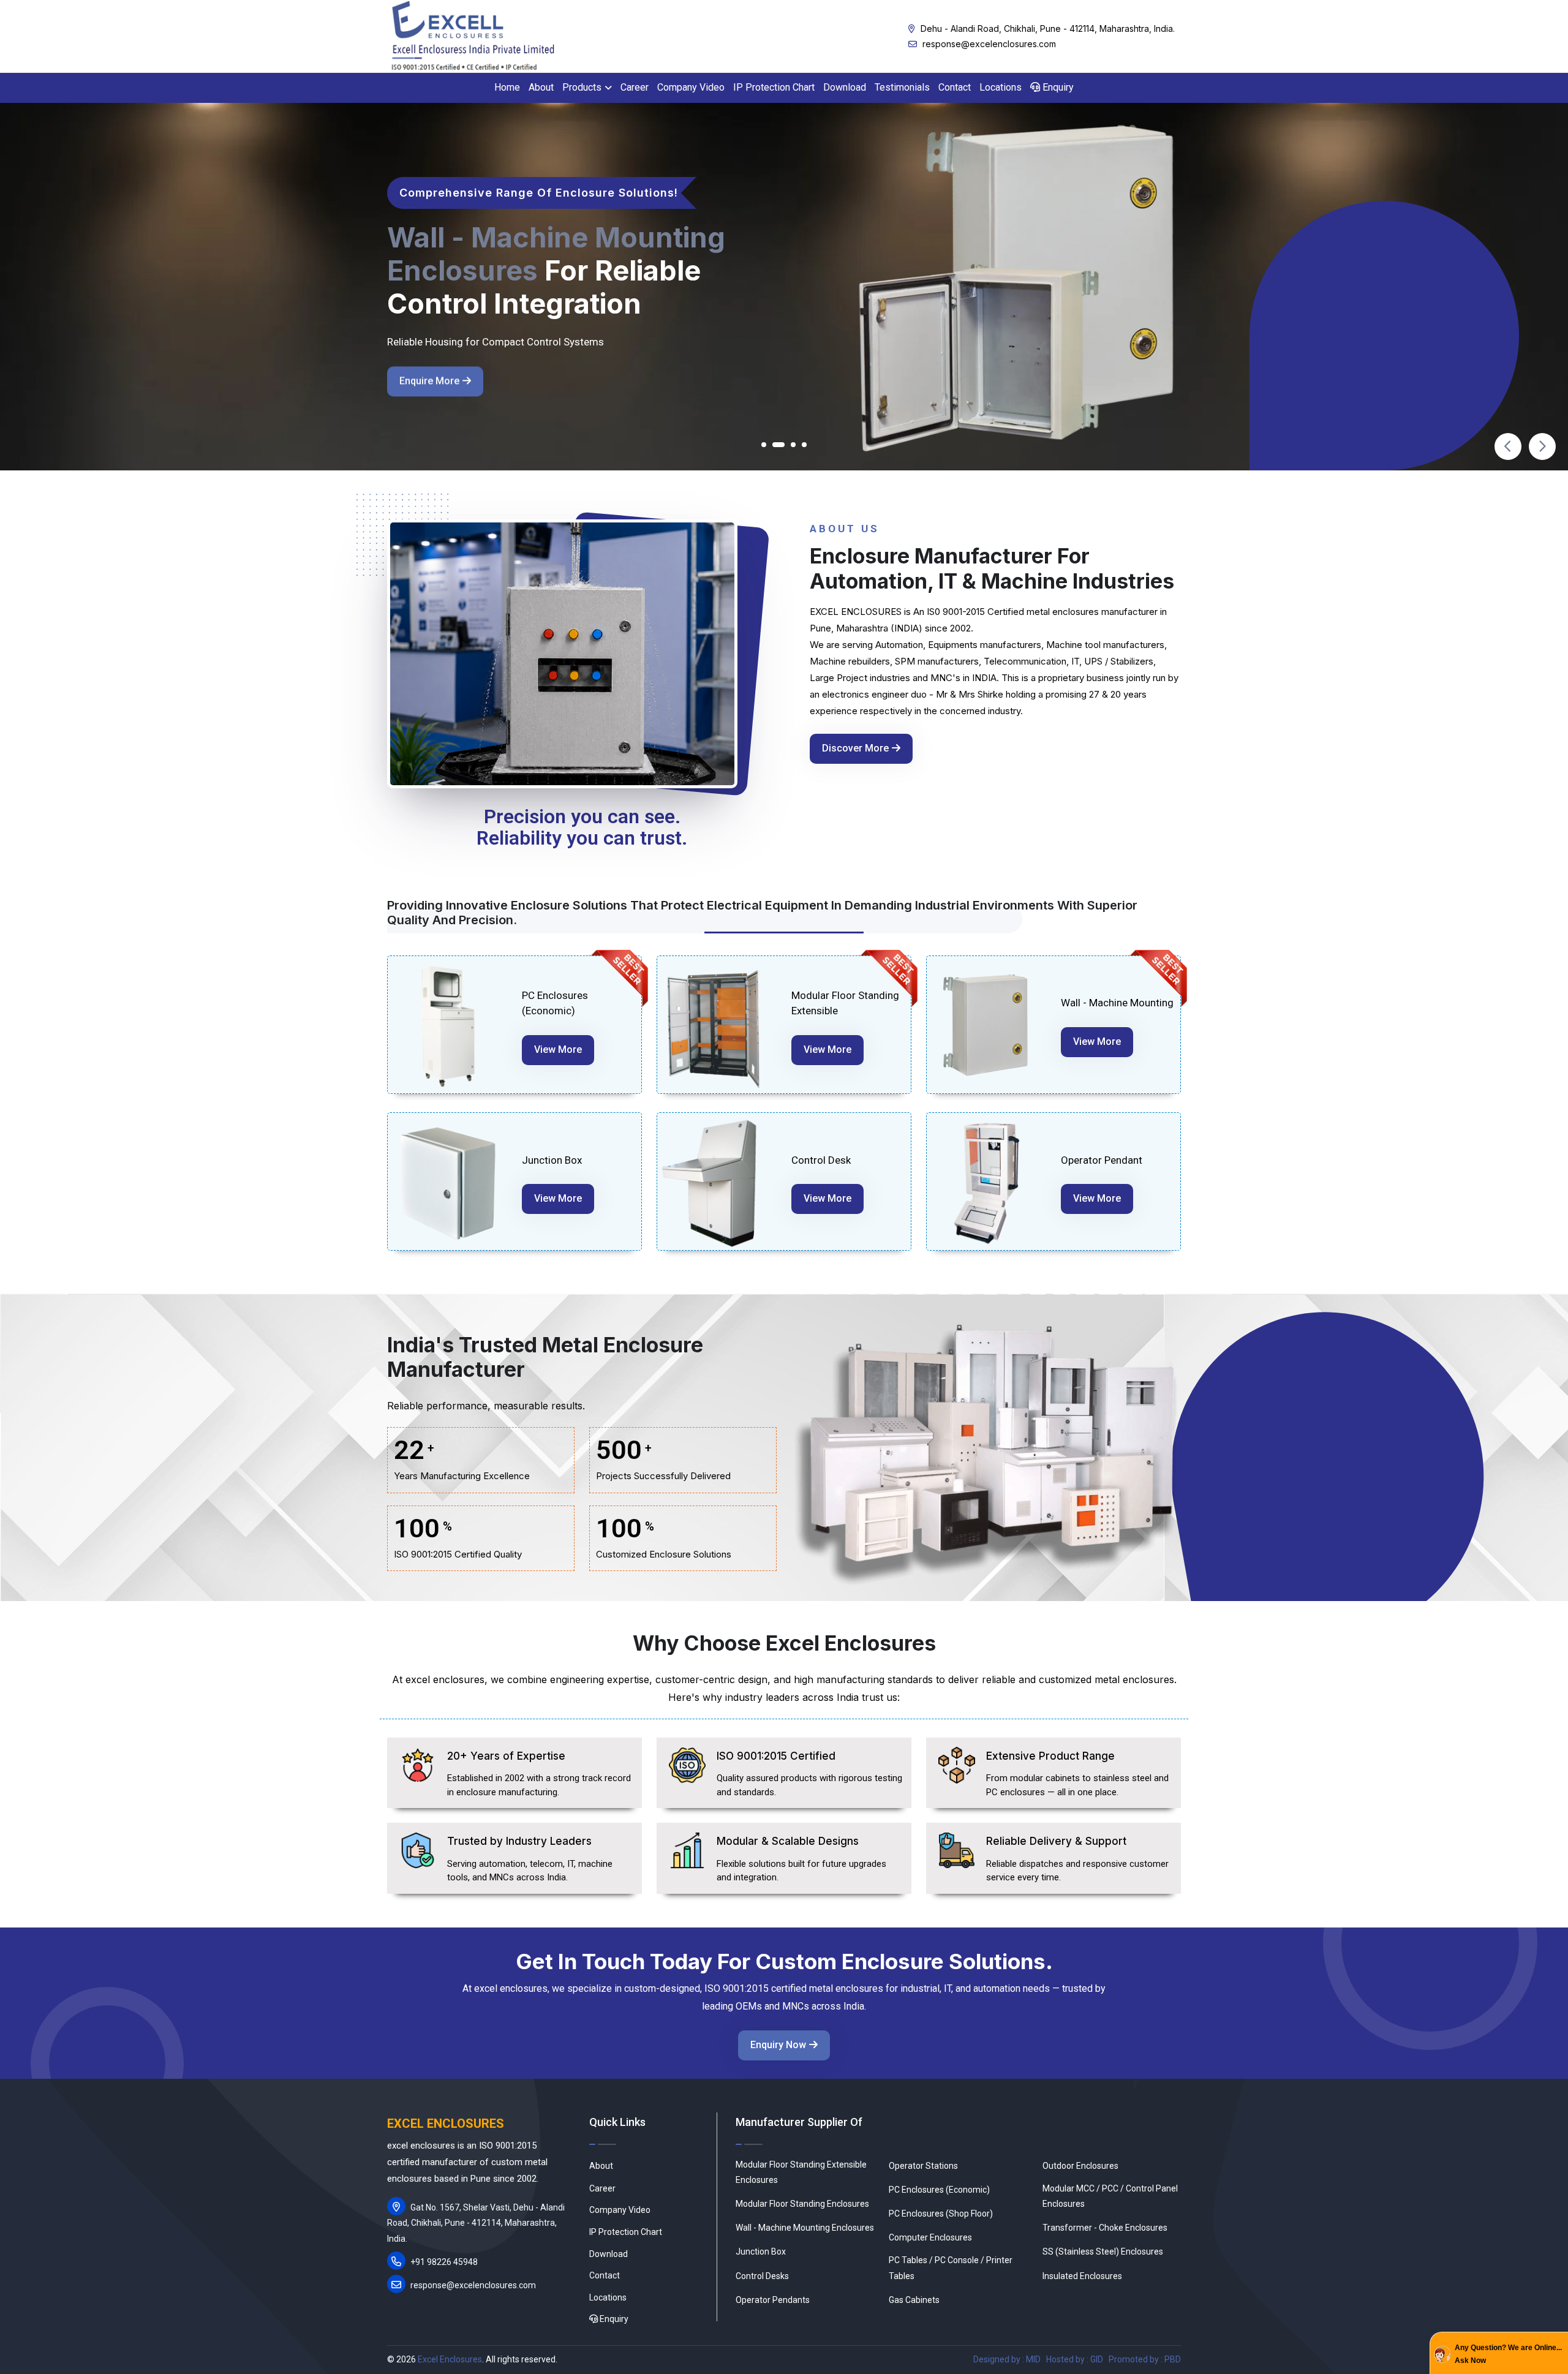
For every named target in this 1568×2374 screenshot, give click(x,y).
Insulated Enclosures (1082, 2276)
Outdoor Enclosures (1080, 2166)
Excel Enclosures (450, 2359)
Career (635, 87)
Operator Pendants (773, 2300)
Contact (955, 87)
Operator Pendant (1102, 1160)
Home (507, 87)
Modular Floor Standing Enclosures (802, 2204)
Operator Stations (923, 2166)
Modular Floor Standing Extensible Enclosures (801, 2172)
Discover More (855, 748)
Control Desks (762, 2276)
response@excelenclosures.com (988, 44)
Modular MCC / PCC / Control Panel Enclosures (1110, 2196)
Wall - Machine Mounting (1117, 1003)
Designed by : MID (1007, 2359)
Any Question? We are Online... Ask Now (1508, 2354)
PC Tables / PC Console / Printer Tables (951, 2268)
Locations (1001, 87)
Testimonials (902, 87)
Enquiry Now (778, 2045)
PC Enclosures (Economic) (555, 1003)
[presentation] (1508, 447)
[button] (764, 445)
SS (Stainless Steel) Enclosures (1103, 2252)
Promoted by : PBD (1145, 2359)
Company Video (691, 87)
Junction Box (552, 1160)
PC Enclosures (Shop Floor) (941, 2214)
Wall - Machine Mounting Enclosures (805, 2228)
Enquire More (429, 381)
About (541, 87)
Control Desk (821, 1160)
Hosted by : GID (1075, 2359)
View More (558, 1049)
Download (845, 87)
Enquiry (1057, 87)
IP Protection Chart (774, 87)
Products (582, 87)
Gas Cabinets (914, 2300)
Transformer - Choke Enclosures (1105, 2228)
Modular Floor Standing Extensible (845, 1003)
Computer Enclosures (930, 2237)
